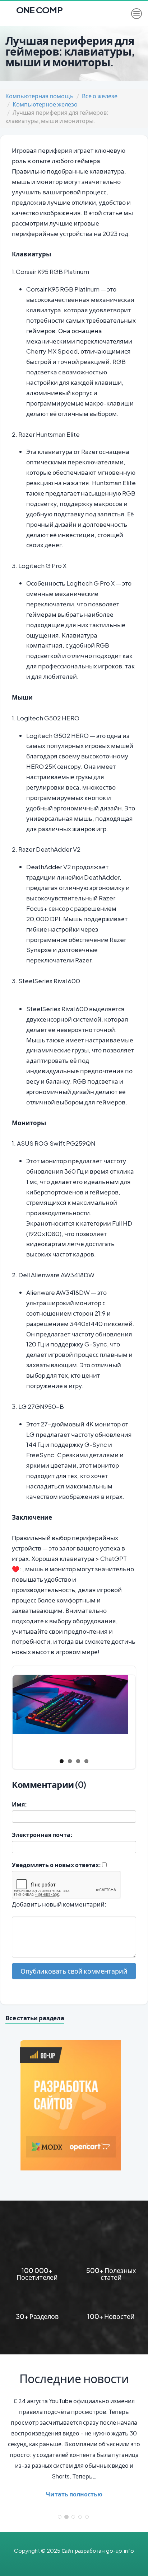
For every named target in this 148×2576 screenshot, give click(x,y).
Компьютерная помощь (40, 96)
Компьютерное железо (45, 104)
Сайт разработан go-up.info (98, 2550)
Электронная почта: (42, 1835)
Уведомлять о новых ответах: (56, 1865)
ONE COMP (39, 8)
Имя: (19, 1804)
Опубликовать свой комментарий (74, 1971)
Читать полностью (74, 2494)
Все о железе (100, 96)
